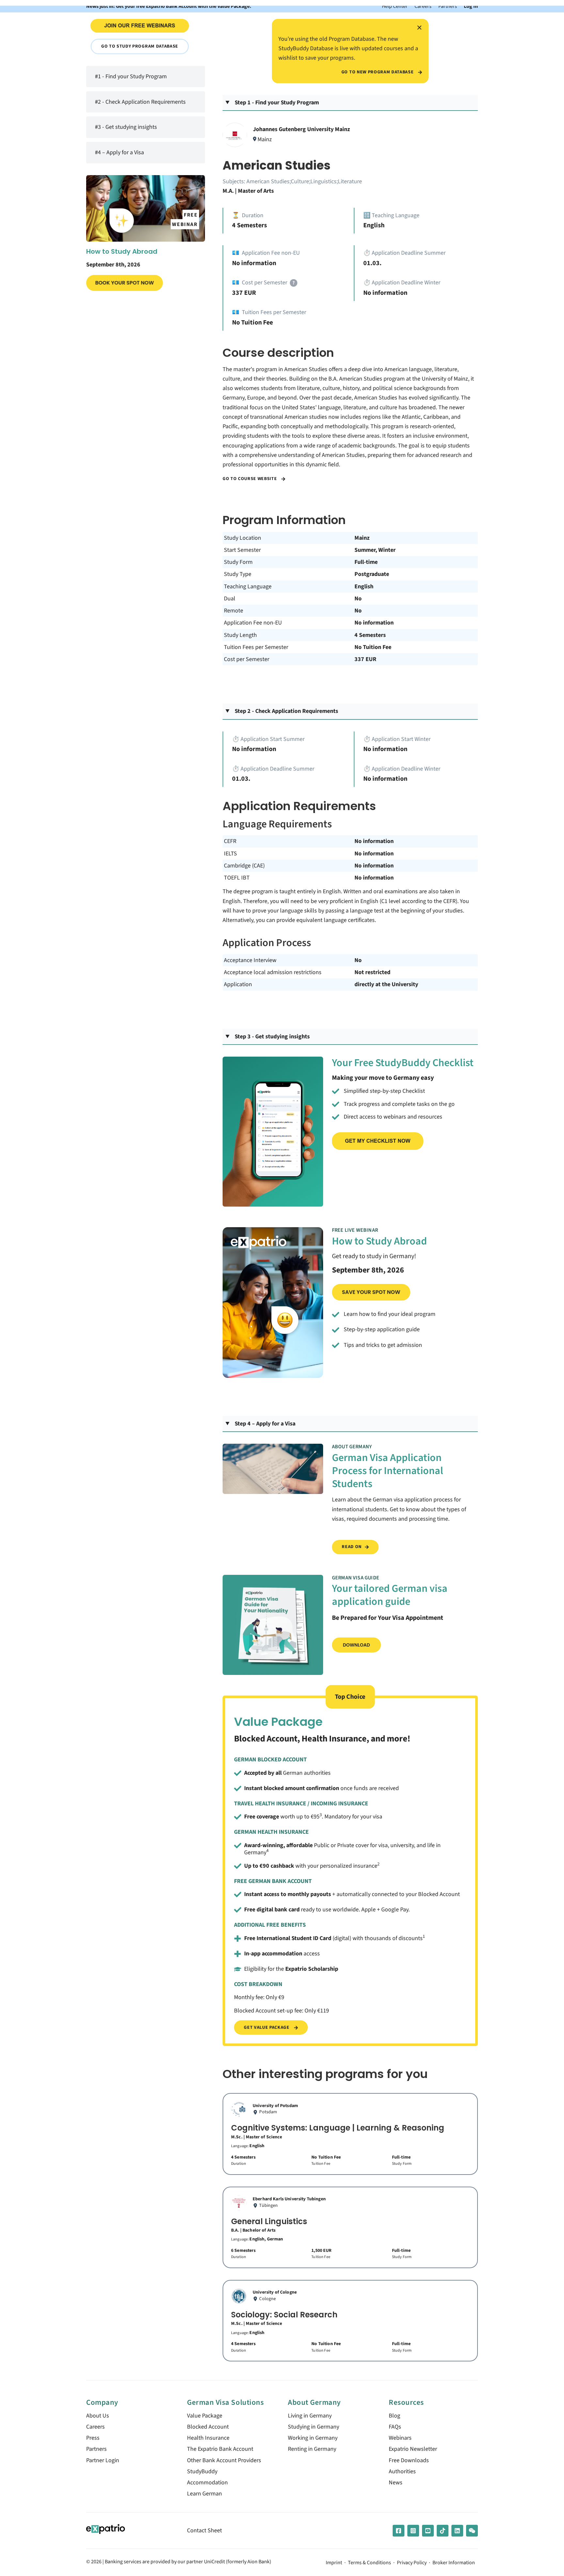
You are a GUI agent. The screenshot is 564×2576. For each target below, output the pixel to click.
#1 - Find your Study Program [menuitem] (131, 76)
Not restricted (372, 972)
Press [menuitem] (93, 2438)
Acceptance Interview (250, 960)
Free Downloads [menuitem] (409, 2460)
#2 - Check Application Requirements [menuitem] (140, 102)
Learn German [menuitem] (204, 2494)
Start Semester (242, 550)
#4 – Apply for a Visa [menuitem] (119, 152)
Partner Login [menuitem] (103, 2460)
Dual (230, 599)
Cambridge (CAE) (244, 866)
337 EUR (365, 659)
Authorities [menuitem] (402, 2471)
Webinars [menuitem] (400, 2438)
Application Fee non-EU (253, 623)
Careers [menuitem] (95, 2427)
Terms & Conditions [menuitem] (369, 2563)
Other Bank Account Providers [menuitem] (224, 2460)
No (358, 599)
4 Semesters (370, 635)
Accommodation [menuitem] (207, 2483)
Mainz (362, 538)
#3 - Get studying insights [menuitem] (126, 127)
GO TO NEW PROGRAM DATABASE (378, 72)
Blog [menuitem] (394, 2416)
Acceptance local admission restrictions (273, 972)
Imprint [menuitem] (334, 2563)
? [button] (294, 283)
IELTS (230, 854)
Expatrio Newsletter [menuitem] (413, 2449)
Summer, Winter (375, 550)
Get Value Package (267, 2027)
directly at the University (386, 984)
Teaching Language (248, 587)
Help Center (395, 6)
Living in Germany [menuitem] (310, 2416)
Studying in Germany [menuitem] (313, 2427)
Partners (448, 6)
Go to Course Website (250, 479)
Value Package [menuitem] (205, 2416)
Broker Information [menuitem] (454, 2563)
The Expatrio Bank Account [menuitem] (220, 2449)
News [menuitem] (396, 2483)
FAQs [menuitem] (395, 2427)
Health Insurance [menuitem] (208, 2438)
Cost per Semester (247, 659)
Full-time (366, 562)
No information (374, 623)
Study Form (238, 562)
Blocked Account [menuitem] (208, 2427)
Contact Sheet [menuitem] (204, 2531)
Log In (471, 6)
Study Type (238, 574)
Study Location (243, 538)
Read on (352, 1547)
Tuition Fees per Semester (256, 647)
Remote (234, 611)
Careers (423, 6)
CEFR (230, 841)
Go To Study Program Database (140, 46)
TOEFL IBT (237, 878)
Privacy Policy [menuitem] (412, 2563)
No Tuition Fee (373, 647)
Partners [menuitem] (96, 2449)
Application (238, 984)
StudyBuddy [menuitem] (202, 2471)
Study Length (240, 635)
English (364, 587)
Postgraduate (372, 574)
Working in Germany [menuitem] (313, 2438)
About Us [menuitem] (98, 2416)
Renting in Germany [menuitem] (312, 2449)
